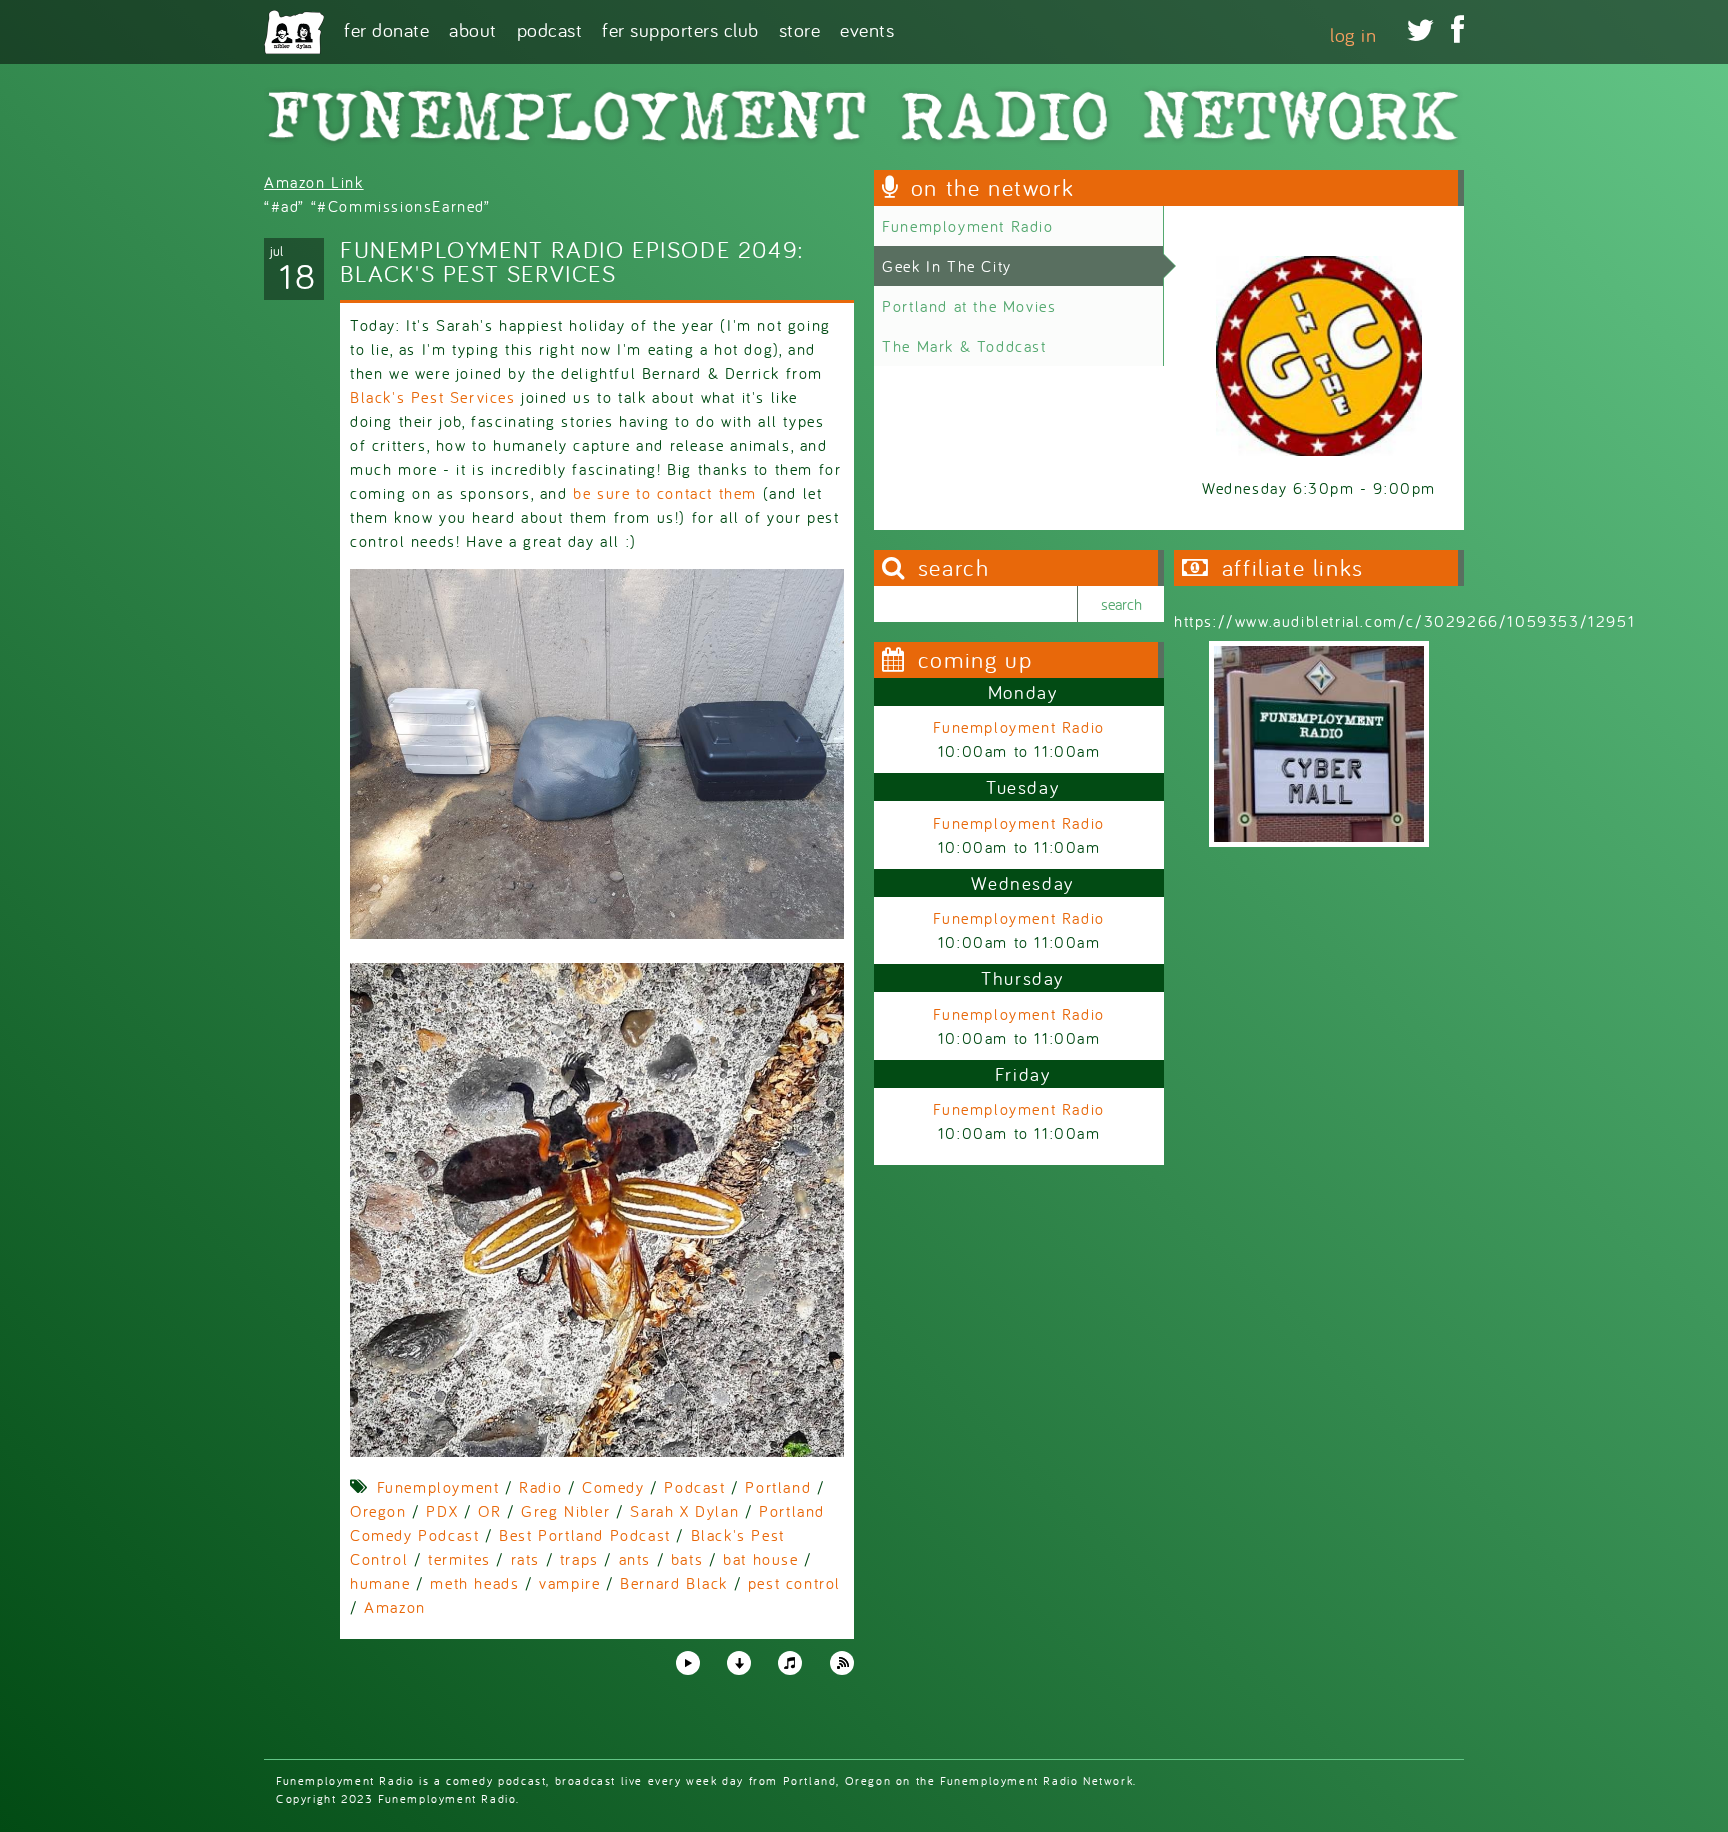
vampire (569, 1583)
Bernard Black (674, 1583)
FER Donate (386, 28)
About (473, 28)
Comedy (613, 1487)
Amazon (395, 1607)
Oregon (378, 1511)
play (687, 1662)
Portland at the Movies (969, 306)
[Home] (294, 32)
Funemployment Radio (967, 226)
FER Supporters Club (680, 28)
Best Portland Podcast (585, 1535)
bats (687, 1559)
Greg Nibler (566, 1511)
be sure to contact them (665, 493)
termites (459, 1559)
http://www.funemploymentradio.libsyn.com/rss (842, 1663)
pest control (794, 1583)
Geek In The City (947, 266)
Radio (540, 1487)
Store (800, 28)
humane (380, 1583)
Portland (778, 1487)
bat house (760, 1559)
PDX (442, 1511)
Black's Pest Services (433, 397)
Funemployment (438, 1487)
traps (579, 1559)
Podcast (550, 28)
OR (489, 1511)
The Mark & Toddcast (964, 346)
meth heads (474, 1583)
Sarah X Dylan (684, 1511)
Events (867, 28)
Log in (1353, 34)
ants (635, 1559)
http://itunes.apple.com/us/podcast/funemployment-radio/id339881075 (790, 1663)
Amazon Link (314, 182)
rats (525, 1559)
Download (739, 1663)
